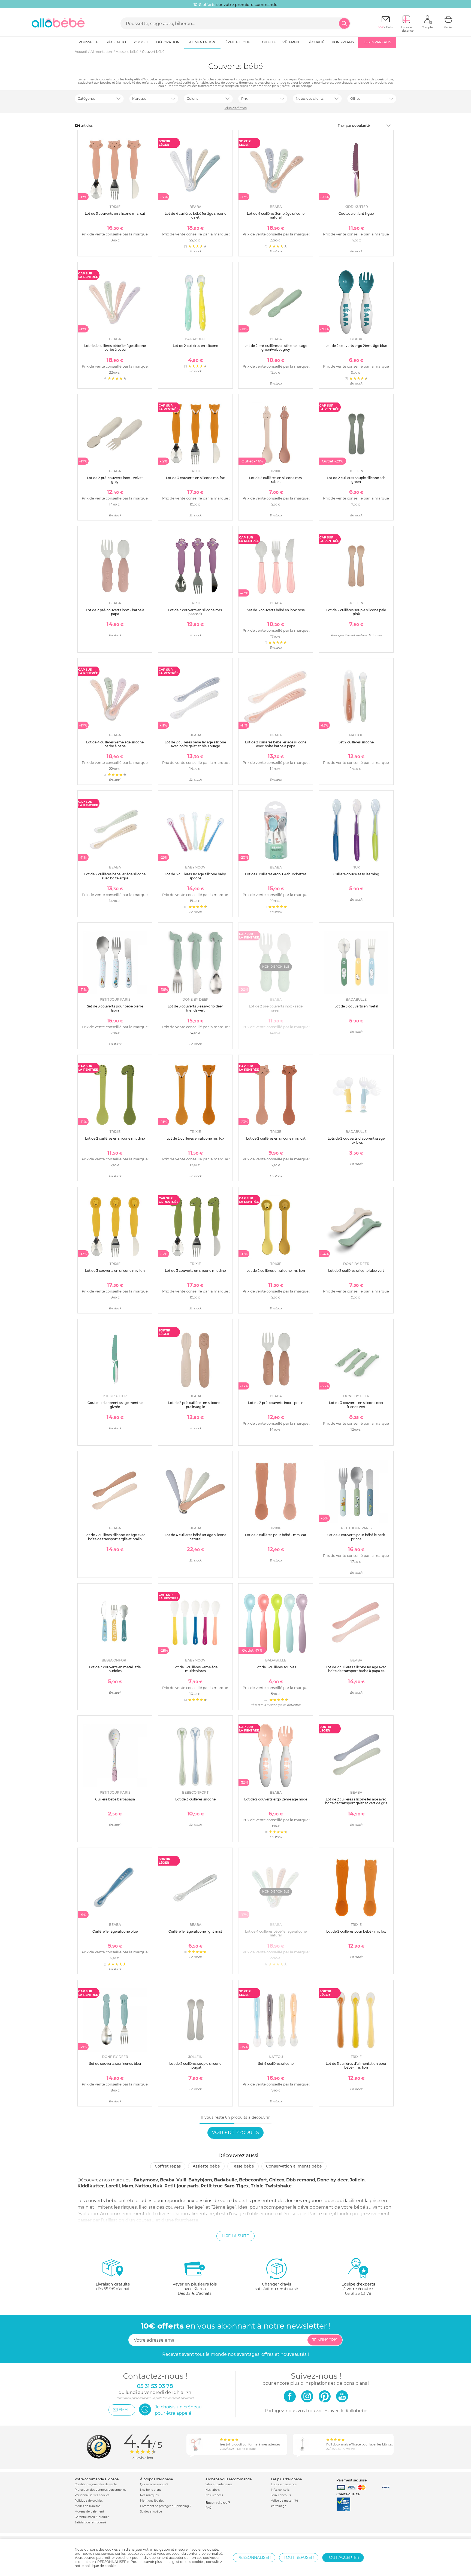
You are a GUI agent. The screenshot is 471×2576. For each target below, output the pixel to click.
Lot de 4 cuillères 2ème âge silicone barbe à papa (115, 744)
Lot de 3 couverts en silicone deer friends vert (356, 1405)
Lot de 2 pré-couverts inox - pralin (276, 1403)
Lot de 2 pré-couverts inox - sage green (276, 1008)
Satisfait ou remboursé (90, 2522)
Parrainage (279, 2506)
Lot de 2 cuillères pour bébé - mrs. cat (276, 1535)
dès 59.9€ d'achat (113, 2286)
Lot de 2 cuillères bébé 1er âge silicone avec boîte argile (115, 876)
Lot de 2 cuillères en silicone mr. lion (276, 1271)
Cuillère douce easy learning (356, 874)
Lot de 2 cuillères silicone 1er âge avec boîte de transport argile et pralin (115, 1537)
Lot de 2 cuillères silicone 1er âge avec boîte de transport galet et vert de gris (356, 1801)
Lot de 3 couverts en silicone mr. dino (195, 1271)
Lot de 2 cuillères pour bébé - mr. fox (356, 1931)
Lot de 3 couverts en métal (356, 1006)
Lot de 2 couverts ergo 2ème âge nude (276, 1799)
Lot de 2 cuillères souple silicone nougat (195, 2065)
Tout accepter (343, 2557)
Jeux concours (281, 2495)
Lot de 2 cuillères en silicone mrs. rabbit (276, 480)
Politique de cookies (89, 2501)
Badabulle (226, 2180)
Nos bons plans (151, 2490)
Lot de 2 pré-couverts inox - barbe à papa (115, 612)
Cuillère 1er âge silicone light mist (195, 1931)
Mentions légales (152, 2501)
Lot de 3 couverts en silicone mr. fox (195, 478)
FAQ (208, 2508)
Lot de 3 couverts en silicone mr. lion (115, 1271)
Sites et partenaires (219, 2484)
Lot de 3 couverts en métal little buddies (115, 1669)
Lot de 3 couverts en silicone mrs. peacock (195, 612)
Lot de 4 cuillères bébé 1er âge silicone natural (195, 1537)
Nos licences (214, 2495)
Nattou (143, 2186)
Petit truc (212, 2186)
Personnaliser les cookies (92, 2495)
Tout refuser (299, 2557)
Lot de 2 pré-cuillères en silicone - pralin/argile (195, 1405)
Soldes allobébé (151, 2512)
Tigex (243, 2186)
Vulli (181, 2180)
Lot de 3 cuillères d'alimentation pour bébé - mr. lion (356, 2065)
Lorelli (113, 2186)
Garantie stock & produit (92, 2517)
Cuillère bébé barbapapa (115, 1799)
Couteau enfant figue (356, 214)
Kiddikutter (91, 2186)
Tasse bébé (243, 2166)
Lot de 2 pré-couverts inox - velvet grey (115, 480)
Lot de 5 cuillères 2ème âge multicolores (195, 1669)
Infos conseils (280, 2490)
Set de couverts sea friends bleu (115, 2064)
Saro (229, 2186)
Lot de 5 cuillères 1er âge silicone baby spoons (195, 876)
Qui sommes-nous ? (154, 2484)
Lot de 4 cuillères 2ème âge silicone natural (276, 215)
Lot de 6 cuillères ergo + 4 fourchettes (276, 874)
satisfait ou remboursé (276, 2286)
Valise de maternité (284, 2501)
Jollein (357, 2180)
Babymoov (146, 2180)
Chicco (277, 2180)
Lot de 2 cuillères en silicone (195, 346)
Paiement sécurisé (351, 2480)
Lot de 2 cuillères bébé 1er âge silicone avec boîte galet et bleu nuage (195, 744)
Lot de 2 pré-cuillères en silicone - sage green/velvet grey (276, 348)
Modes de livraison (88, 2506)
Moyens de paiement (89, 2512)
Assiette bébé (206, 2166)
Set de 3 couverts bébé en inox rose (276, 610)
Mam (128, 2186)
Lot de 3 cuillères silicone (195, 1799)
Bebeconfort (253, 2180)
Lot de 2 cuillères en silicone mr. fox (195, 1138)
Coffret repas (168, 2166)
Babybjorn (200, 2180)
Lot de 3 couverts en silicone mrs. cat (115, 214)
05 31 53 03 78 (358, 2293)
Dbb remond (301, 2180)
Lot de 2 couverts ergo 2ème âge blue (356, 346)
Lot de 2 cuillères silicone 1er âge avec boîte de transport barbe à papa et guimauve (356, 1671)
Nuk (158, 2186)
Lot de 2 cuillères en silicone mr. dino (115, 1138)
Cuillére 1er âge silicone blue (115, 1931)
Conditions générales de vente (96, 2484)
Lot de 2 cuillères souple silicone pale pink (356, 612)
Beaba (167, 2180)
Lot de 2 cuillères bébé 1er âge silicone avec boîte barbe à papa (276, 744)
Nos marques (149, 2495)
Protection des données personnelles (100, 2490)
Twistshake (279, 2186)
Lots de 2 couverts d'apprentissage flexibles (356, 1140)
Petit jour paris (182, 2186)
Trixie (257, 2186)
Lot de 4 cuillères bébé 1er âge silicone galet (195, 215)
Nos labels (213, 2490)
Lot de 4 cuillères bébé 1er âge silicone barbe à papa (115, 348)
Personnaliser (254, 2557)
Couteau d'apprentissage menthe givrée (115, 1405)
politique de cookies (101, 2566)
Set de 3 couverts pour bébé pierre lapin (115, 1008)
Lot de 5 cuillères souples (276, 1667)
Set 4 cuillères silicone (276, 2064)
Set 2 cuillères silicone (356, 742)
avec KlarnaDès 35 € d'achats (195, 2289)
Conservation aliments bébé (294, 2166)
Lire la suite (235, 2236)
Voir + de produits (235, 2132)
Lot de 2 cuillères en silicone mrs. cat (276, 1138)
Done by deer (332, 2180)
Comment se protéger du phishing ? (166, 2506)
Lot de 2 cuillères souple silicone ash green (356, 480)
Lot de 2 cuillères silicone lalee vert (356, 1271)
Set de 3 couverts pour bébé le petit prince (356, 1537)
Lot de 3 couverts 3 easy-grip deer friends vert (195, 1008)
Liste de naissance (284, 2484)
